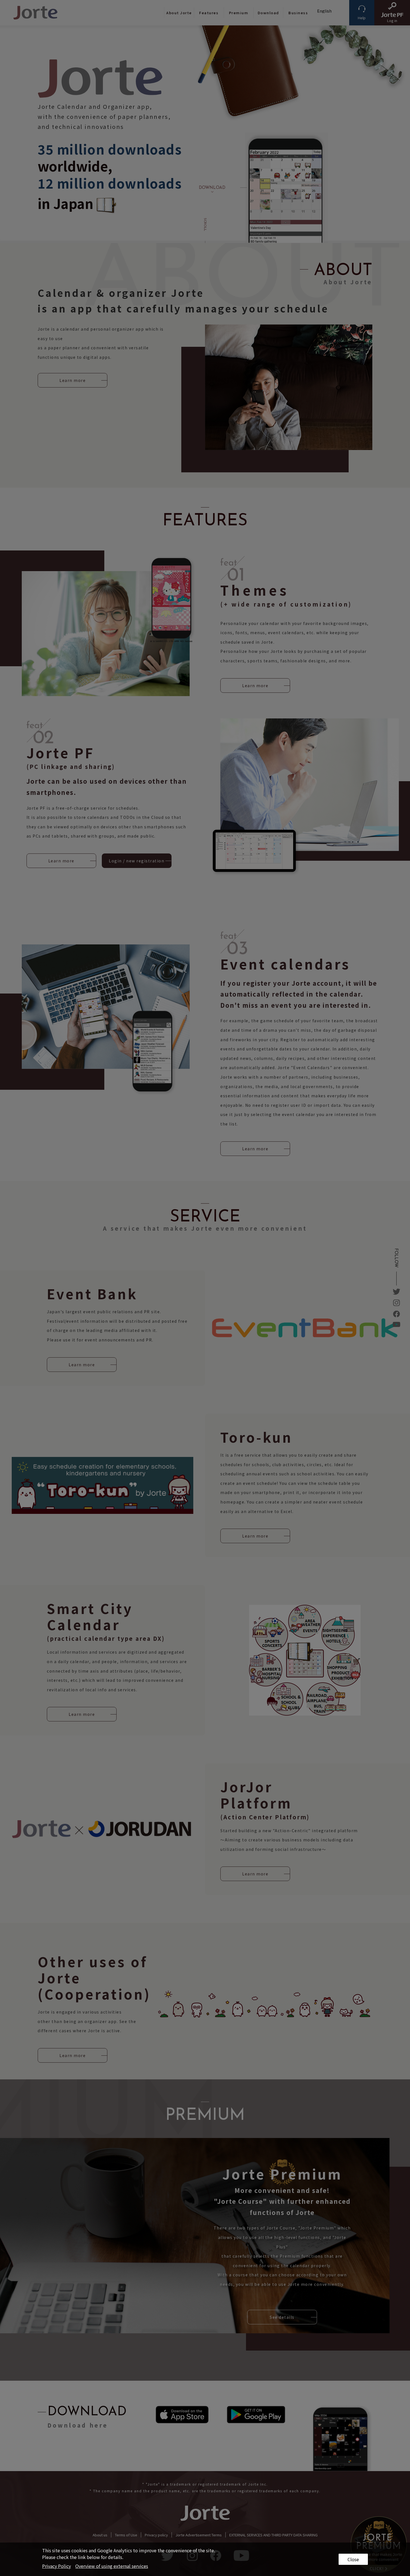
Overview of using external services (112, 2566)
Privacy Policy (56, 2566)
